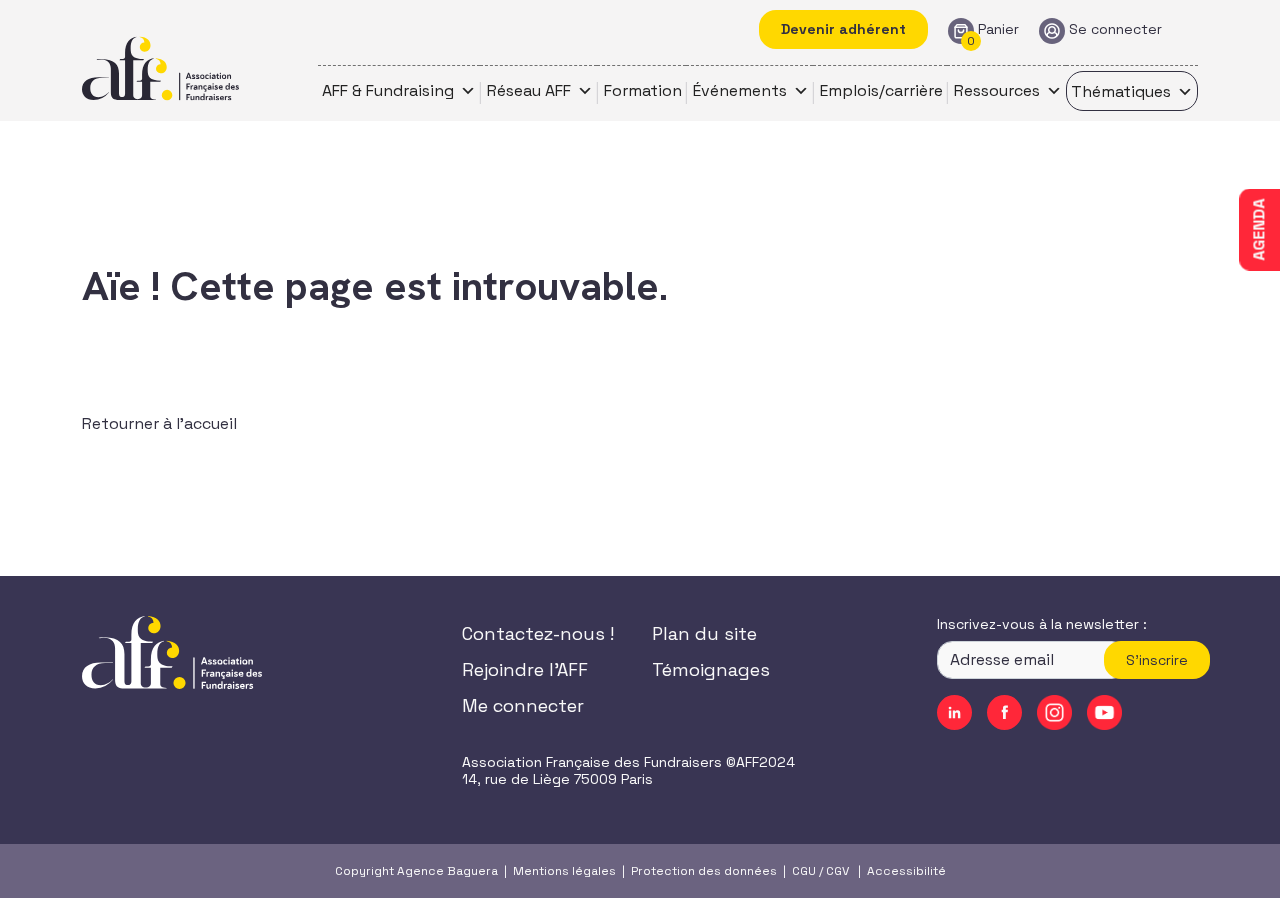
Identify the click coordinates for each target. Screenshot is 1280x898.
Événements (740, 90)
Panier (998, 29)
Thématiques (1121, 91)
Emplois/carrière (881, 90)
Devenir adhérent (843, 29)
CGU (804, 871)
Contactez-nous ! (538, 633)
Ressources (997, 90)
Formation (643, 90)
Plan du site (704, 633)
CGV (837, 871)
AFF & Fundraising (388, 90)
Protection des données (704, 871)
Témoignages (711, 669)
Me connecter (523, 705)
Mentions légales (564, 871)
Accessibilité (906, 871)
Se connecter (1115, 29)
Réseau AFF (529, 90)
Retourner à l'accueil (159, 423)
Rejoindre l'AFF (525, 669)
